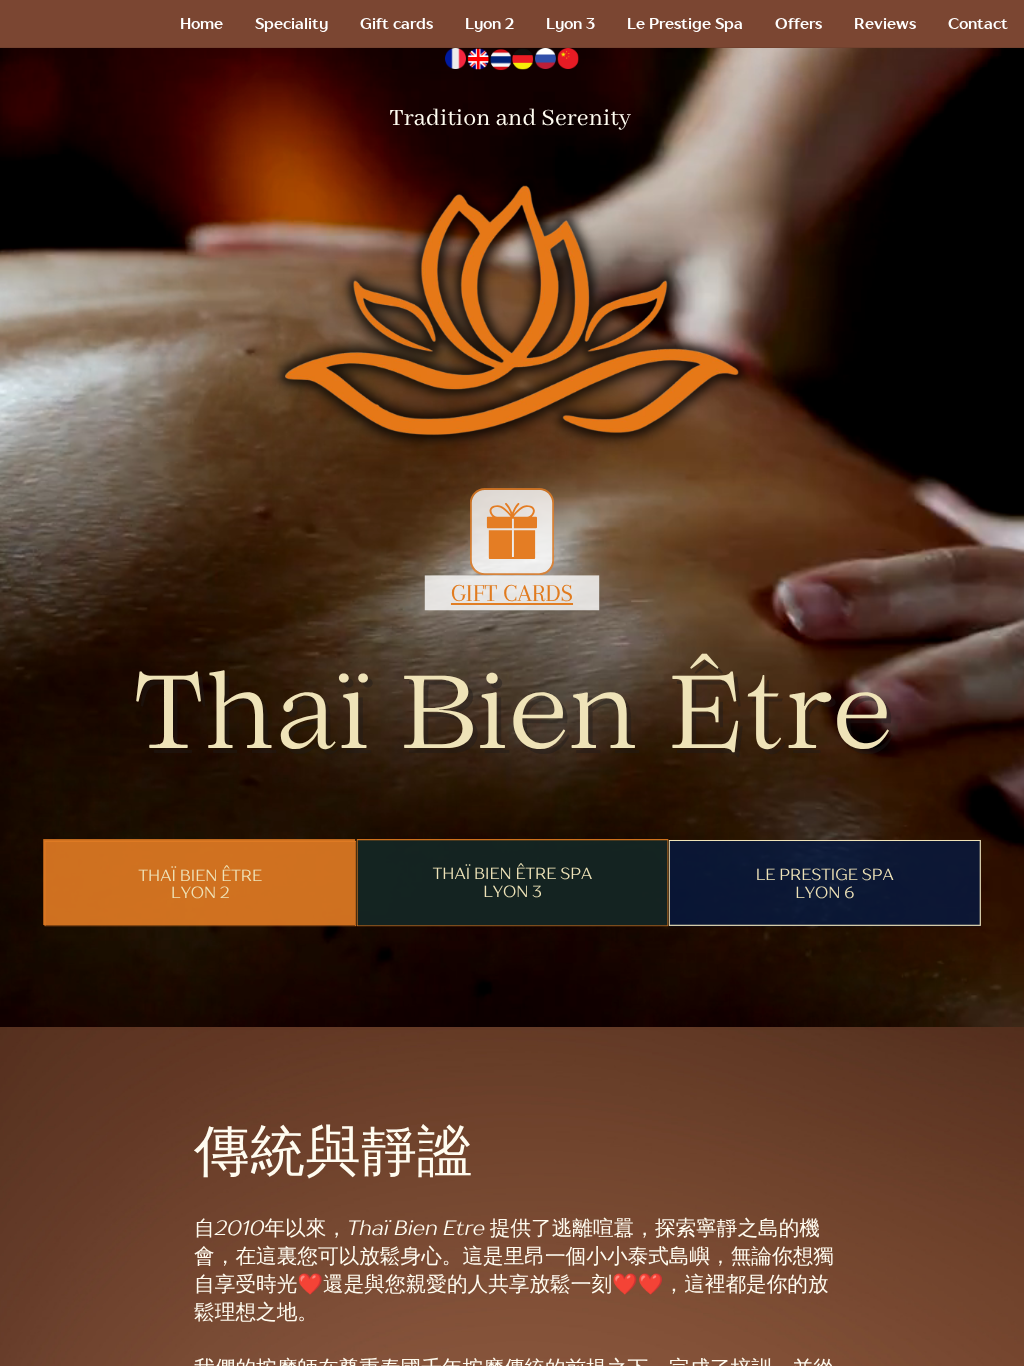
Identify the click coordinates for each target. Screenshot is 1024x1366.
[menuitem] (201, 24)
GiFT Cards (512, 593)
